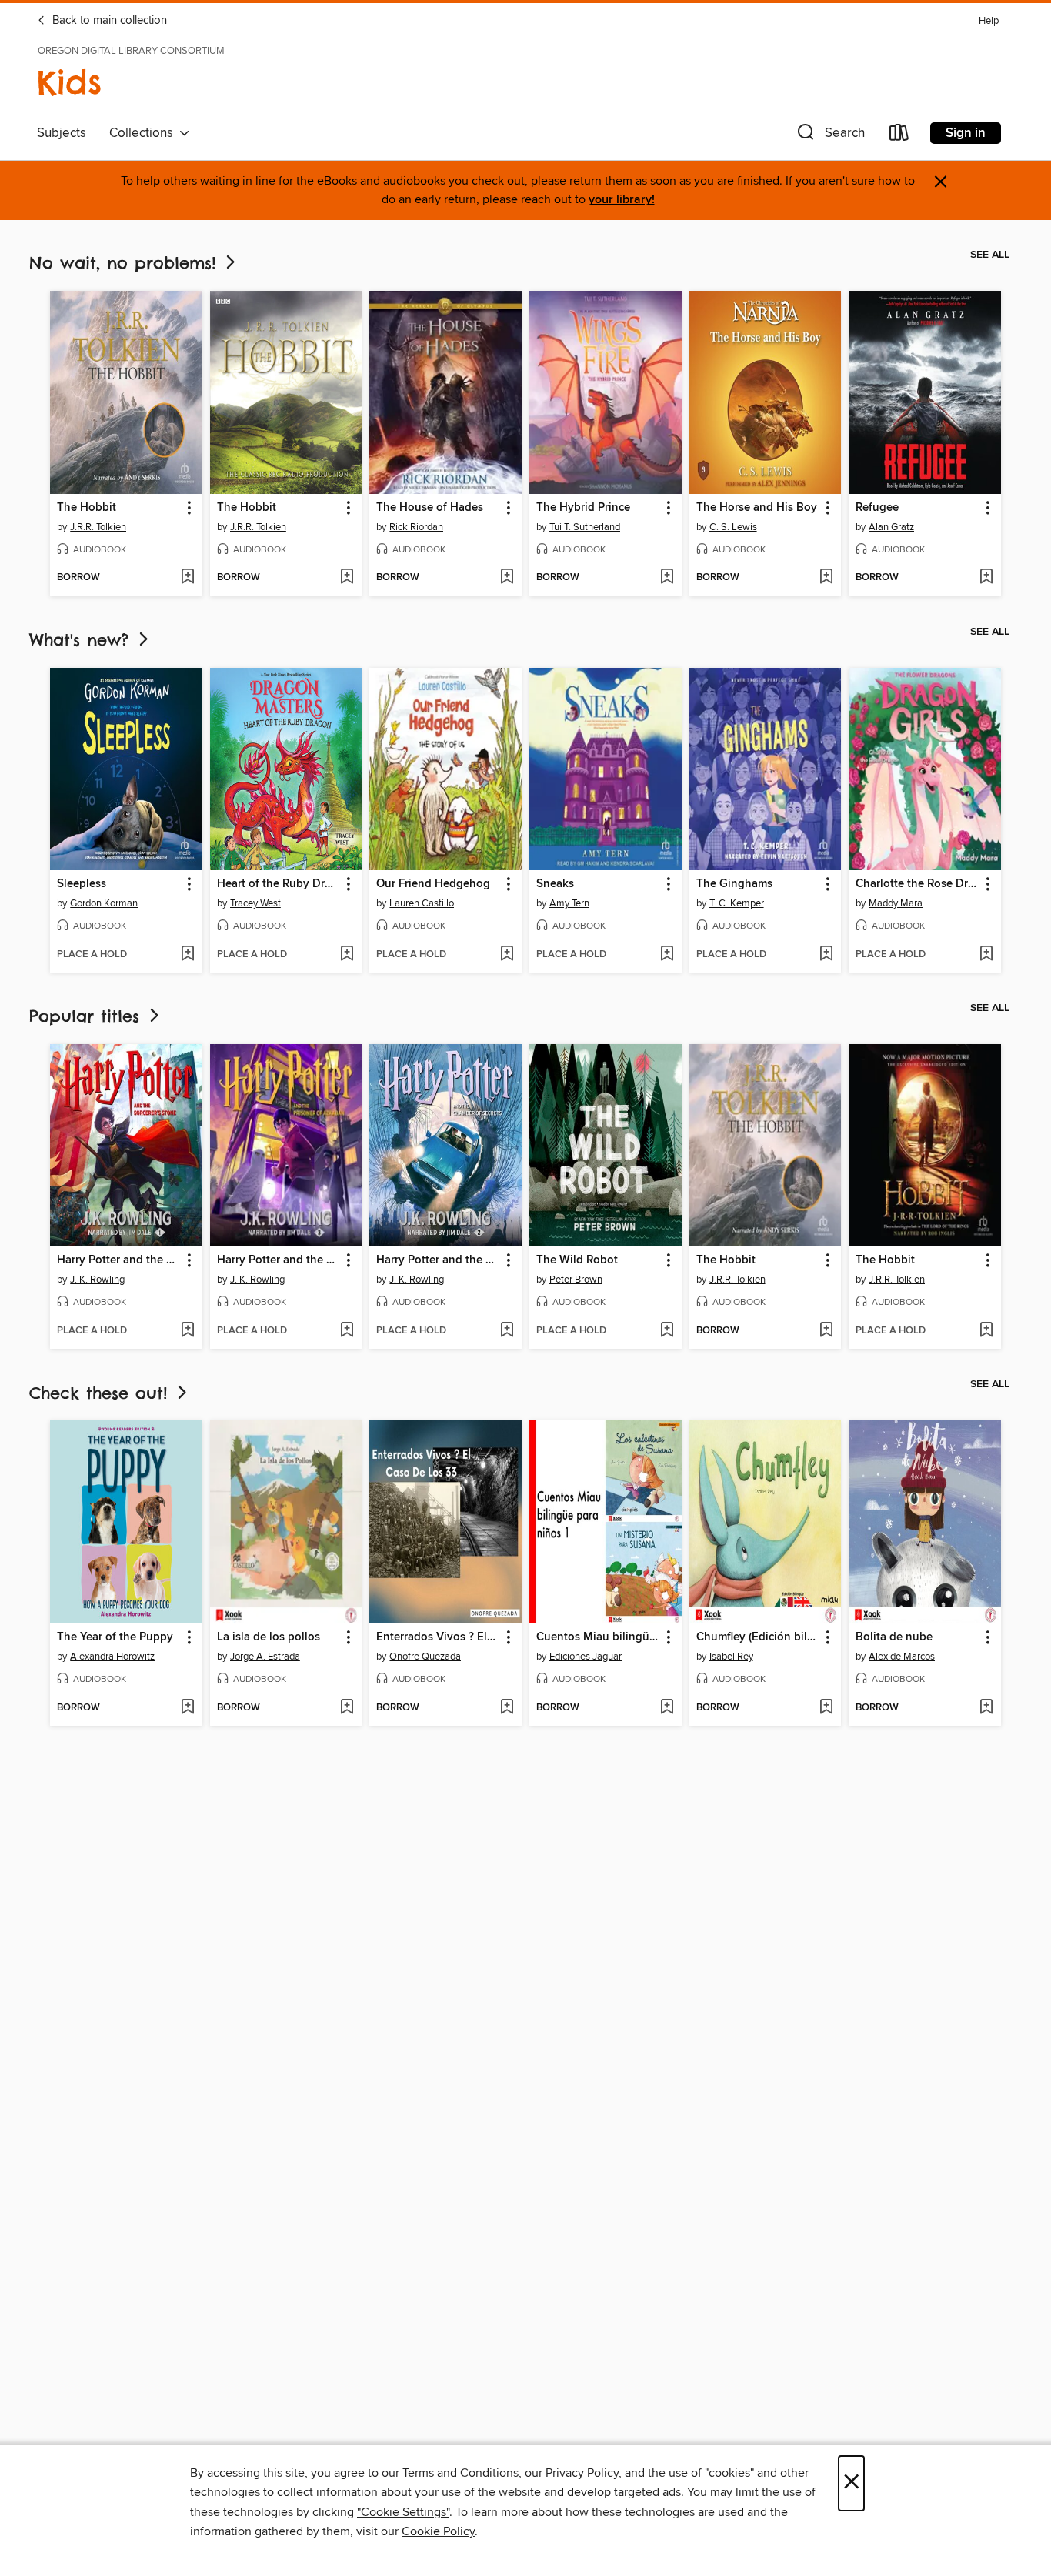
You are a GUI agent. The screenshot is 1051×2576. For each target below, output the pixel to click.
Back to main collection (108, 21)
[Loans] (899, 136)
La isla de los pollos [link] (269, 1637)
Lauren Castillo (422, 903)
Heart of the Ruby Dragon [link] (279, 884)
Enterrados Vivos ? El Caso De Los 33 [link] (438, 1637)
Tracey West (255, 903)
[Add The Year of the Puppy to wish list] (187, 1708)
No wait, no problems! (126, 263)
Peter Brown (576, 1280)
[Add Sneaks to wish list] (667, 955)
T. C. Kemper (737, 903)
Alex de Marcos (902, 1657)
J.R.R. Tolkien (98, 527)
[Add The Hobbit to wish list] (187, 578)
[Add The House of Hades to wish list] (507, 578)
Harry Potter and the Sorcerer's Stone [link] (119, 1260)
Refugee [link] (877, 508)
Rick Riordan (416, 527)
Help (989, 21)
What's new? (82, 640)
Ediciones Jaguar (586, 1657)
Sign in (966, 133)
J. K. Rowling (97, 1280)
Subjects (62, 133)
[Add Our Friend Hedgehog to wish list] (507, 955)
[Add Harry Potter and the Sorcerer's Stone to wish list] (187, 1331)
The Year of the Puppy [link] (115, 1637)
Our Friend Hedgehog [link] (433, 884)
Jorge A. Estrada (265, 1657)
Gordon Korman (104, 903)
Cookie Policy (438, 2531)
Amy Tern (569, 903)
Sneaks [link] (555, 884)
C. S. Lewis (733, 527)
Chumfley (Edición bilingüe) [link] (758, 1637)
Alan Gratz (891, 527)
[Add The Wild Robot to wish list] (667, 1331)
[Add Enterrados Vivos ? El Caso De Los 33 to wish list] (507, 1708)
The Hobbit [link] (87, 508)
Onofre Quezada (425, 1657)
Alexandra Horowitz (112, 1657)
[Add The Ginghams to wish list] (826, 955)
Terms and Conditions (460, 2473)
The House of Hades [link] (430, 508)
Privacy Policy (582, 2473)
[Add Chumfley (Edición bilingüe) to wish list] (826, 1708)
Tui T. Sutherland (585, 527)
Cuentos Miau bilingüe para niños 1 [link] (598, 1637)
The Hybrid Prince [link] (583, 508)
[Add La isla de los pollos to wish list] (347, 1708)
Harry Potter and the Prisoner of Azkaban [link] (279, 1260)
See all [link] (990, 255)
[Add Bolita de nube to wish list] (986, 1708)
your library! (622, 200)
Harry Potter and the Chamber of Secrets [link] (438, 1260)
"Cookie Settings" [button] (403, 2512)
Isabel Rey (731, 1657)
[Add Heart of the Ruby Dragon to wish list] (347, 955)
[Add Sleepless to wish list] (187, 955)
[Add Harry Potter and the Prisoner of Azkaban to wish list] (347, 1331)
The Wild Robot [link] (577, 1260)
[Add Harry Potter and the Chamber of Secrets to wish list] (507, 1331)
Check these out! (102, 1393)
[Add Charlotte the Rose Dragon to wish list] (986, 955)
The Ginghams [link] (734, 884)
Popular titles (88, 1016)
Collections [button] (144, 133)
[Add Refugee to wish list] (986, 578)
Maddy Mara (896, 903)
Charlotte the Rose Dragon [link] (918, 884)
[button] (829, 136)
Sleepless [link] (82, 884)
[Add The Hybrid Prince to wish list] (667, 578)
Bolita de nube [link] (894, 1637)
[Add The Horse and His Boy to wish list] (826, 578)
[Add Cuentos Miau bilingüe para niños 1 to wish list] (667, 1708)
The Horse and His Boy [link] (757, 508)
